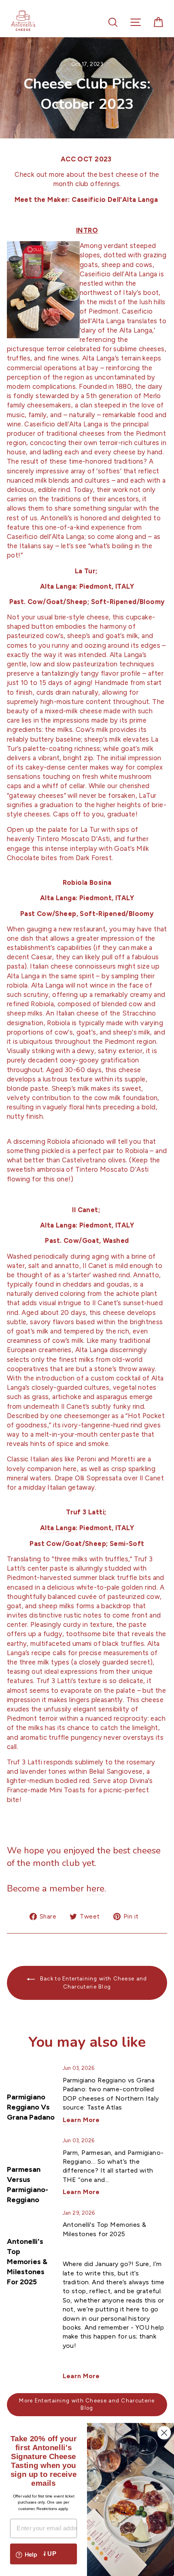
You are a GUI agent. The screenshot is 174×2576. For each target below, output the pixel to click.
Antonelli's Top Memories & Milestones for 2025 (27, 2262)
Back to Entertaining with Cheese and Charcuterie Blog (92, 1983)
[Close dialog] (164, 2433)
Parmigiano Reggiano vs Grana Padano (31, 2107)
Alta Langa (58, 1528)
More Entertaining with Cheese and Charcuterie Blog (87, 2404)
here (95, 1888)
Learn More (81, 2120)
